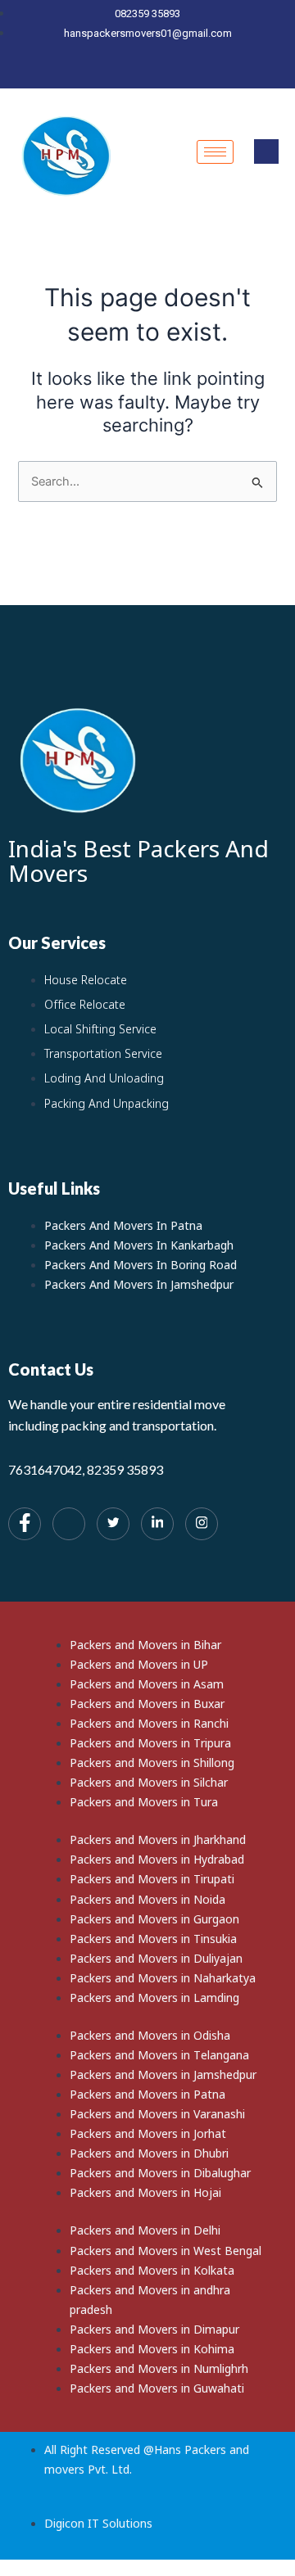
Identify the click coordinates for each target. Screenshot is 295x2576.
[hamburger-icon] (215, 152)
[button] (266, 151)
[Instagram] (207, 73)
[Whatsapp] (69, 1524)
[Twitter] (124, 73)
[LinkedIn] (152, 73)
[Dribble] (179, 73)
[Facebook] (96, 73)
